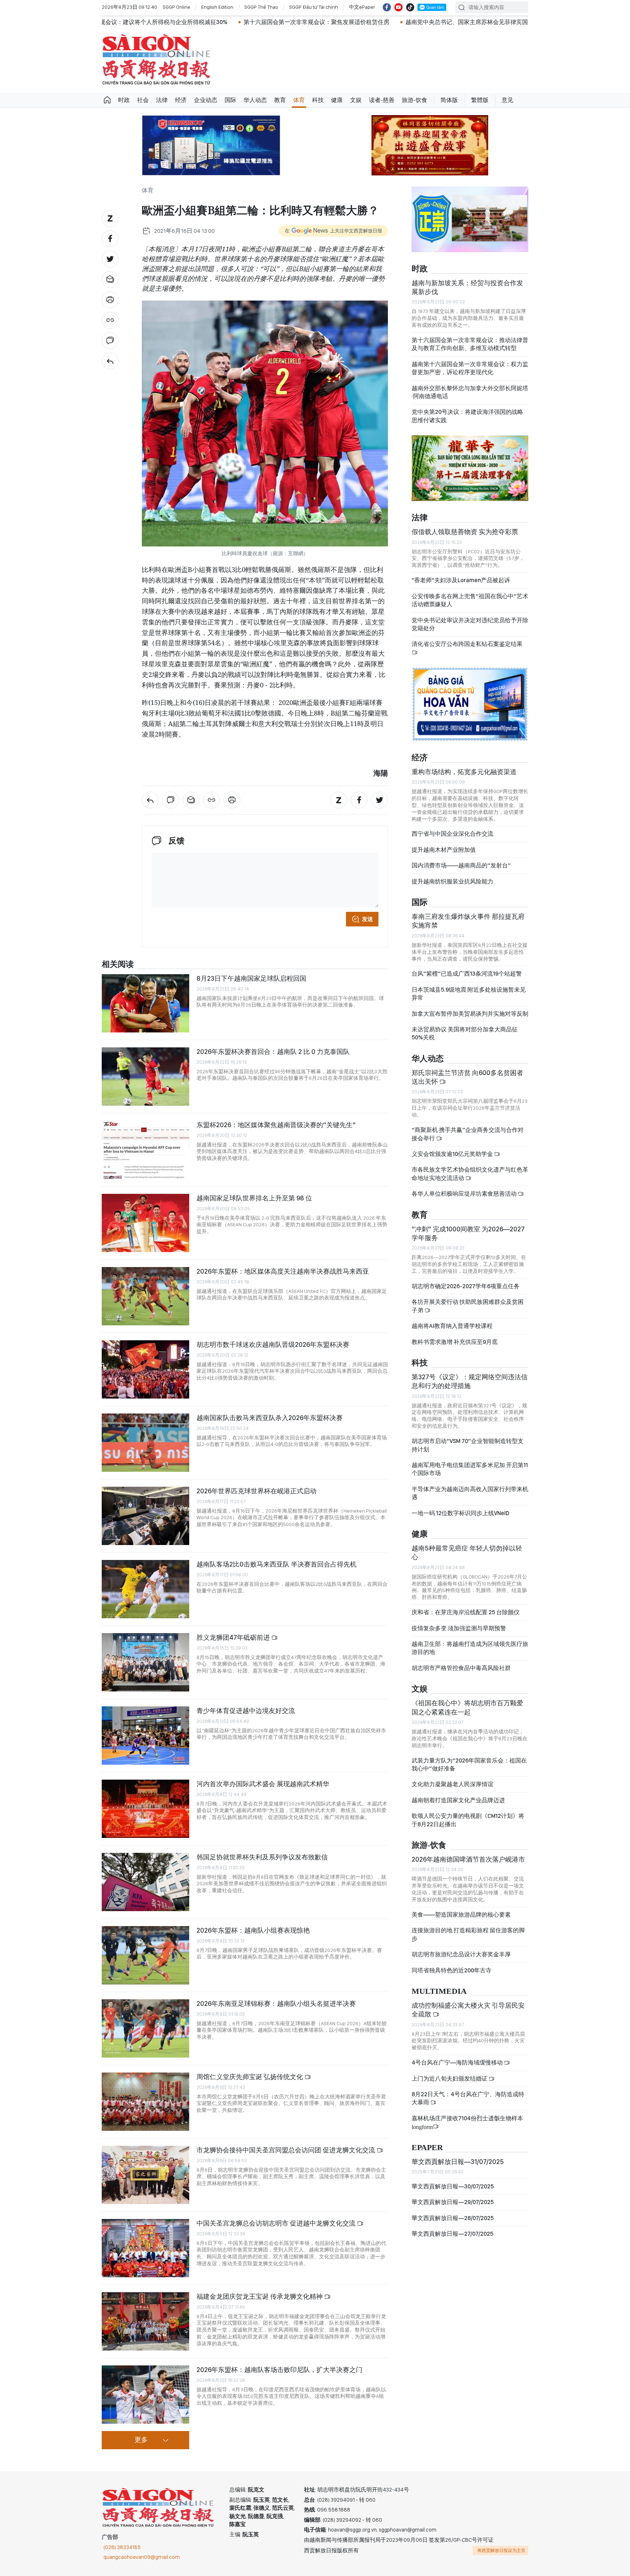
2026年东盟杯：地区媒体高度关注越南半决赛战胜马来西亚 (283, 1271)
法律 (162, 100)
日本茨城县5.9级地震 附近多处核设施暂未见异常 (469, 994)
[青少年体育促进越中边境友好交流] (145, 1736)
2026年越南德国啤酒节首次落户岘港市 (468, 1859)
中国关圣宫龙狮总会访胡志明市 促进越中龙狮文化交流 (277, 2223)
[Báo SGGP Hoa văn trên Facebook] (387, 7)
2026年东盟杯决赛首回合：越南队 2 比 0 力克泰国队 (273, 1052)
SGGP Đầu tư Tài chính (314, 7)
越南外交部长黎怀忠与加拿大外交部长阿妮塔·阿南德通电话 (470, 392)
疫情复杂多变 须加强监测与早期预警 (459, 1628)
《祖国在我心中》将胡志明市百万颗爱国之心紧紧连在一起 (467, 1707)
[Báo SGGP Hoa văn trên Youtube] (398, 7)
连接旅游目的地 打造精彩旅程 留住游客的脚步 (468, 1934)
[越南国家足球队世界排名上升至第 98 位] (145, 1223)
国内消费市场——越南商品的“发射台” (461, 865)
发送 (367, 919)
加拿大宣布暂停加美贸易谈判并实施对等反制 (470, 1014)
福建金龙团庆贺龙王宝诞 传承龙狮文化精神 (260, 2296)
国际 (230, 100)
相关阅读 (118, 964)
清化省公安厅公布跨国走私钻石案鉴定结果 (467, 644)
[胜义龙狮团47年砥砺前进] (145, 1662)
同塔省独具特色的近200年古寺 (452, 1970)
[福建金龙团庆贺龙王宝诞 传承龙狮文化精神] (145, 2321)
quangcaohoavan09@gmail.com (142, 2557)
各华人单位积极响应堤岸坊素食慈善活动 (465, 1194)
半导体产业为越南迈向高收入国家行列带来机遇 (470, 1493)
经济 (181, 100)
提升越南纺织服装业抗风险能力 (452, 881)
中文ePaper (362, 7)
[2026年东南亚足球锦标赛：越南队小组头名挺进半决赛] (145, 2028)
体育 (299, 100)
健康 (337, 100)
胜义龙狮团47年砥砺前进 (234, 1637)
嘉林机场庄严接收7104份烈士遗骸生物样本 (467, 2122)
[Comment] (110, 341)
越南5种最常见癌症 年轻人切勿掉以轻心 (467, 1552)
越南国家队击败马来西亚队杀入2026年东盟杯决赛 (270, 1418)
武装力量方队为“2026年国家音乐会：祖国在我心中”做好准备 (469, 1765)
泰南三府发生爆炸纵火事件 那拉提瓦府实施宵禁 (468, 921)
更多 (141, 2440)
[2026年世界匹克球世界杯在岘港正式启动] (145, 1516)
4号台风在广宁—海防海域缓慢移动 (458, 2063)
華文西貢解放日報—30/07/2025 (453, 2186)
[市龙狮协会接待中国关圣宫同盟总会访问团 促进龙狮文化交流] (145, 2175)
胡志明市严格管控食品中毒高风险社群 (461, 1668)
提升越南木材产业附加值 (444, 850)
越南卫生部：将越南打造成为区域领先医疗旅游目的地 (470, 1648)
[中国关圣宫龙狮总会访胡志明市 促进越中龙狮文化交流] (145, 2248)
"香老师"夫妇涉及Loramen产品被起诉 (461, 580)
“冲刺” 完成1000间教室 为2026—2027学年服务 (468, 1233)
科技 (318, 100)
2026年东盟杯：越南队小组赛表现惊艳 (253, 1930)
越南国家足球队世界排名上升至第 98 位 (254, 1198)
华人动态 (255, 100)
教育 (280, 100)
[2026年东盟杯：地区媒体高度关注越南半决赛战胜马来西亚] (145, 1296)
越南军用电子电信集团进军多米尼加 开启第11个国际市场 (470, 1469)
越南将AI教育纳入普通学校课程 (452, 1326)
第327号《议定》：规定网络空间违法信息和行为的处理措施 (470, 1381)
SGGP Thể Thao (261, 7)
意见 (507, 100)
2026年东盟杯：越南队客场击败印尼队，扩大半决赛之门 (279, 2370)
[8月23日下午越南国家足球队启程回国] (145, 1003)
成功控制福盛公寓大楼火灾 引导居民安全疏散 (468, 2010)
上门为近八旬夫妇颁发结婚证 (450, 2079)
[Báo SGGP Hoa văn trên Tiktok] (410, 7)
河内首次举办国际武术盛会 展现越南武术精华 (263, 1784)
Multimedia (439, 1991)
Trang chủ (107, 100)
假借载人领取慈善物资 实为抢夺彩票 (465, 532)
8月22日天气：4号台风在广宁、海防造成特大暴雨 (468, 2098)
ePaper (427, 2148)
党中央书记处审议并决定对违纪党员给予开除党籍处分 (470, 624)
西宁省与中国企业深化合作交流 (452, 834)
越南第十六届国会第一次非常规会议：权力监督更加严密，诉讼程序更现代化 (470, 368)
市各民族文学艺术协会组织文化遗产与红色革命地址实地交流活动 (470, 1174)
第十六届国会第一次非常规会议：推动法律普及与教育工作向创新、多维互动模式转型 (470, 344)
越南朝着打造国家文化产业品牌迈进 (458, 1800)
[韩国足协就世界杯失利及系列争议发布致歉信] (145, 1882)
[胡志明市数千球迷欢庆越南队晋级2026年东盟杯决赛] (145, 1369)
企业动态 (206, 100)
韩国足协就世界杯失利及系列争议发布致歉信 (262, 1857)
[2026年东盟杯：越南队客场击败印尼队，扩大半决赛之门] (145, 2395)
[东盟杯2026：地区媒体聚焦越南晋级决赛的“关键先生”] (145, 1150)
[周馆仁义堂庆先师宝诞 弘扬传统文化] (145, 2102)
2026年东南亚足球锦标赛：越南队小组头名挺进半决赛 (276, 2003)
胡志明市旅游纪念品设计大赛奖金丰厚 (461, 1954)
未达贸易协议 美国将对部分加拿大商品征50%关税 (465, 1033)
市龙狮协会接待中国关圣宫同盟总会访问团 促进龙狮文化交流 (287, 2150)
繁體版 (480, 100)
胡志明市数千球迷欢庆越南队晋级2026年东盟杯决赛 (273, 1344)
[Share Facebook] (110, 239)
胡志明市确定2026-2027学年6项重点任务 (466, 1286)
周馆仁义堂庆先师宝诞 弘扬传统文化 (250, 2077)
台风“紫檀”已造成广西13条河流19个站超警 (467, 974)
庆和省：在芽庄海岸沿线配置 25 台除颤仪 (466, 1612)
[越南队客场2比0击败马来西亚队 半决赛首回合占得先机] (145, 1589)
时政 (124, 100)
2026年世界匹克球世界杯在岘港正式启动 (256, 1491)
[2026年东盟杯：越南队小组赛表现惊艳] (145, 1955)
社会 (143, 100)
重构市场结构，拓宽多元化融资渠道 (464, 772)
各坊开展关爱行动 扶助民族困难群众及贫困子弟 (468, 1306)
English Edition (217, 7)
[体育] (110, 361)
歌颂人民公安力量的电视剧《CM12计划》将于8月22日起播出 (468, 1820)
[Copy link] (110, 320)
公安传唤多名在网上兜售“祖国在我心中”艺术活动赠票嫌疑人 (470, 600)
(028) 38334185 (122, 2547)
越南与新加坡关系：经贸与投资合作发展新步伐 (467, 287)
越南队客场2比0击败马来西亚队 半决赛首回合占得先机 (277, 1564)
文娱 (356, 100)
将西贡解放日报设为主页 (501, 2550)
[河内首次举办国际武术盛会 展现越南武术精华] (145, 1809)
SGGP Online (176, 7)
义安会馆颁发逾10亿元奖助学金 (453, 1154)
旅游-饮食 (415, 100)
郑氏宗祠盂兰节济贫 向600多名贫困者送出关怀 (467, 1077)
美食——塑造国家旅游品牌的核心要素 (461, 1915)
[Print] (110, 300)
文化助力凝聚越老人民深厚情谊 (452, 1784)
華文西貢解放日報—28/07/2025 (453, 2218)
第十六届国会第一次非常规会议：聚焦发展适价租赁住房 (171, 22)
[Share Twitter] (110, 259)
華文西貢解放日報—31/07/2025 (458, 2162)
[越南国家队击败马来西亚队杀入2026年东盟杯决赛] (145, 1443)
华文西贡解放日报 (156, 60)
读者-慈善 (382, 100)
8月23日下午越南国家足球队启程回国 (251, 978)
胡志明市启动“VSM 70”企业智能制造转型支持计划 (468, 1445)
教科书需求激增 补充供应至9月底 (455, 1342)
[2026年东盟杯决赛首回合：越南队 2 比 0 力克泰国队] (145, 1077)
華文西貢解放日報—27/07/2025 (452, 2234)
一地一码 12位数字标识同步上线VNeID (460, 1513)
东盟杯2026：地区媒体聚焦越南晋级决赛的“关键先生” (276, 1125)
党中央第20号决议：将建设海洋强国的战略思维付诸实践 (467, 416)
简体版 (449, 100)
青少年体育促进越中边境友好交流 (246, 1711)
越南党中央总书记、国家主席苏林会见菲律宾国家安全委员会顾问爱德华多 (356, 22)
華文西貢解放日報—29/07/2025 (453, 2202)
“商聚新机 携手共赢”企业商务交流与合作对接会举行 (468, 1134)
